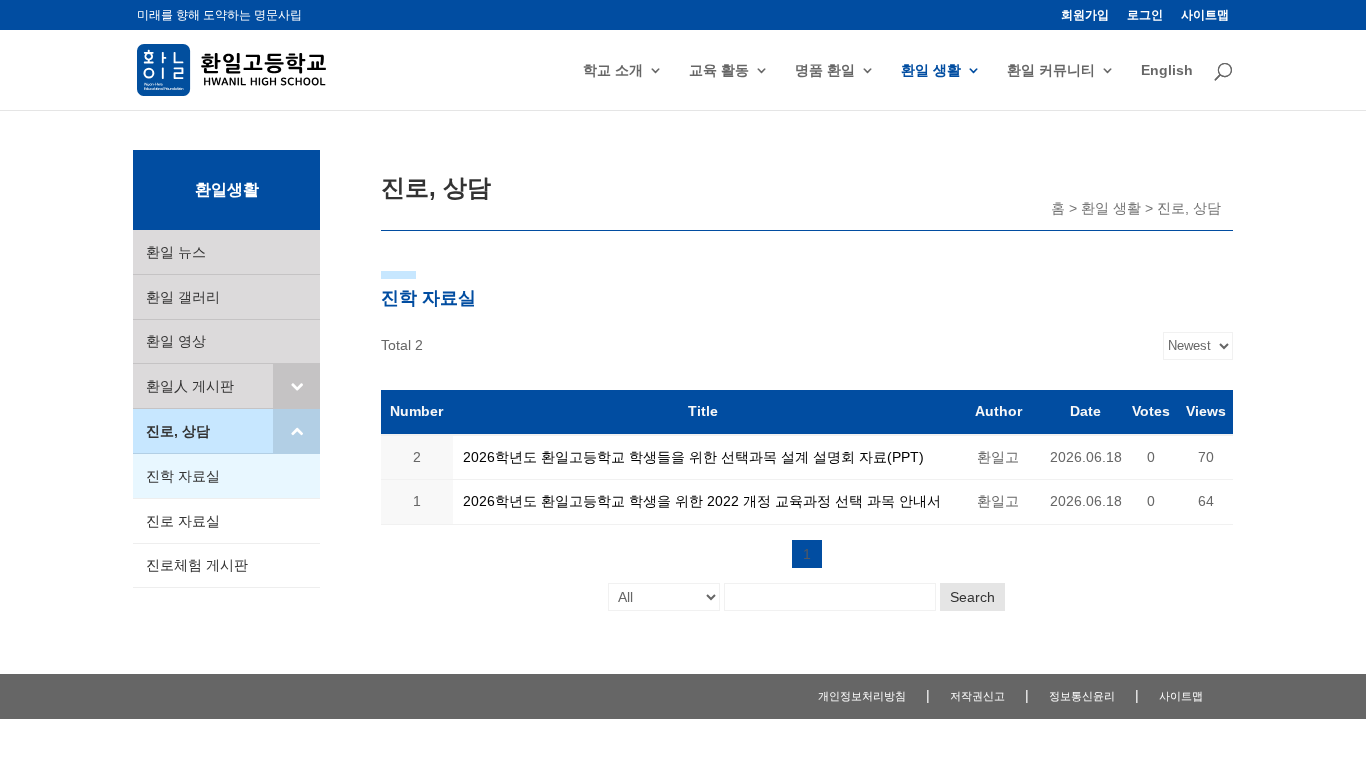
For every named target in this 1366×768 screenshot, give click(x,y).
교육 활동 (719, 70)
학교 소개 (613, 70)
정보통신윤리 (1082, 696)
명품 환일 (825, 70)
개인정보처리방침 (862, 696)
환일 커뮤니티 (1051, 70)
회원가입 (1085, 15)
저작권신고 (977, 696)
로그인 (1145, 15)
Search (972, 597)
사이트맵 (1205, 15)
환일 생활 (931, 70)
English (1167, 70)
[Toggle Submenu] (296, 386)
